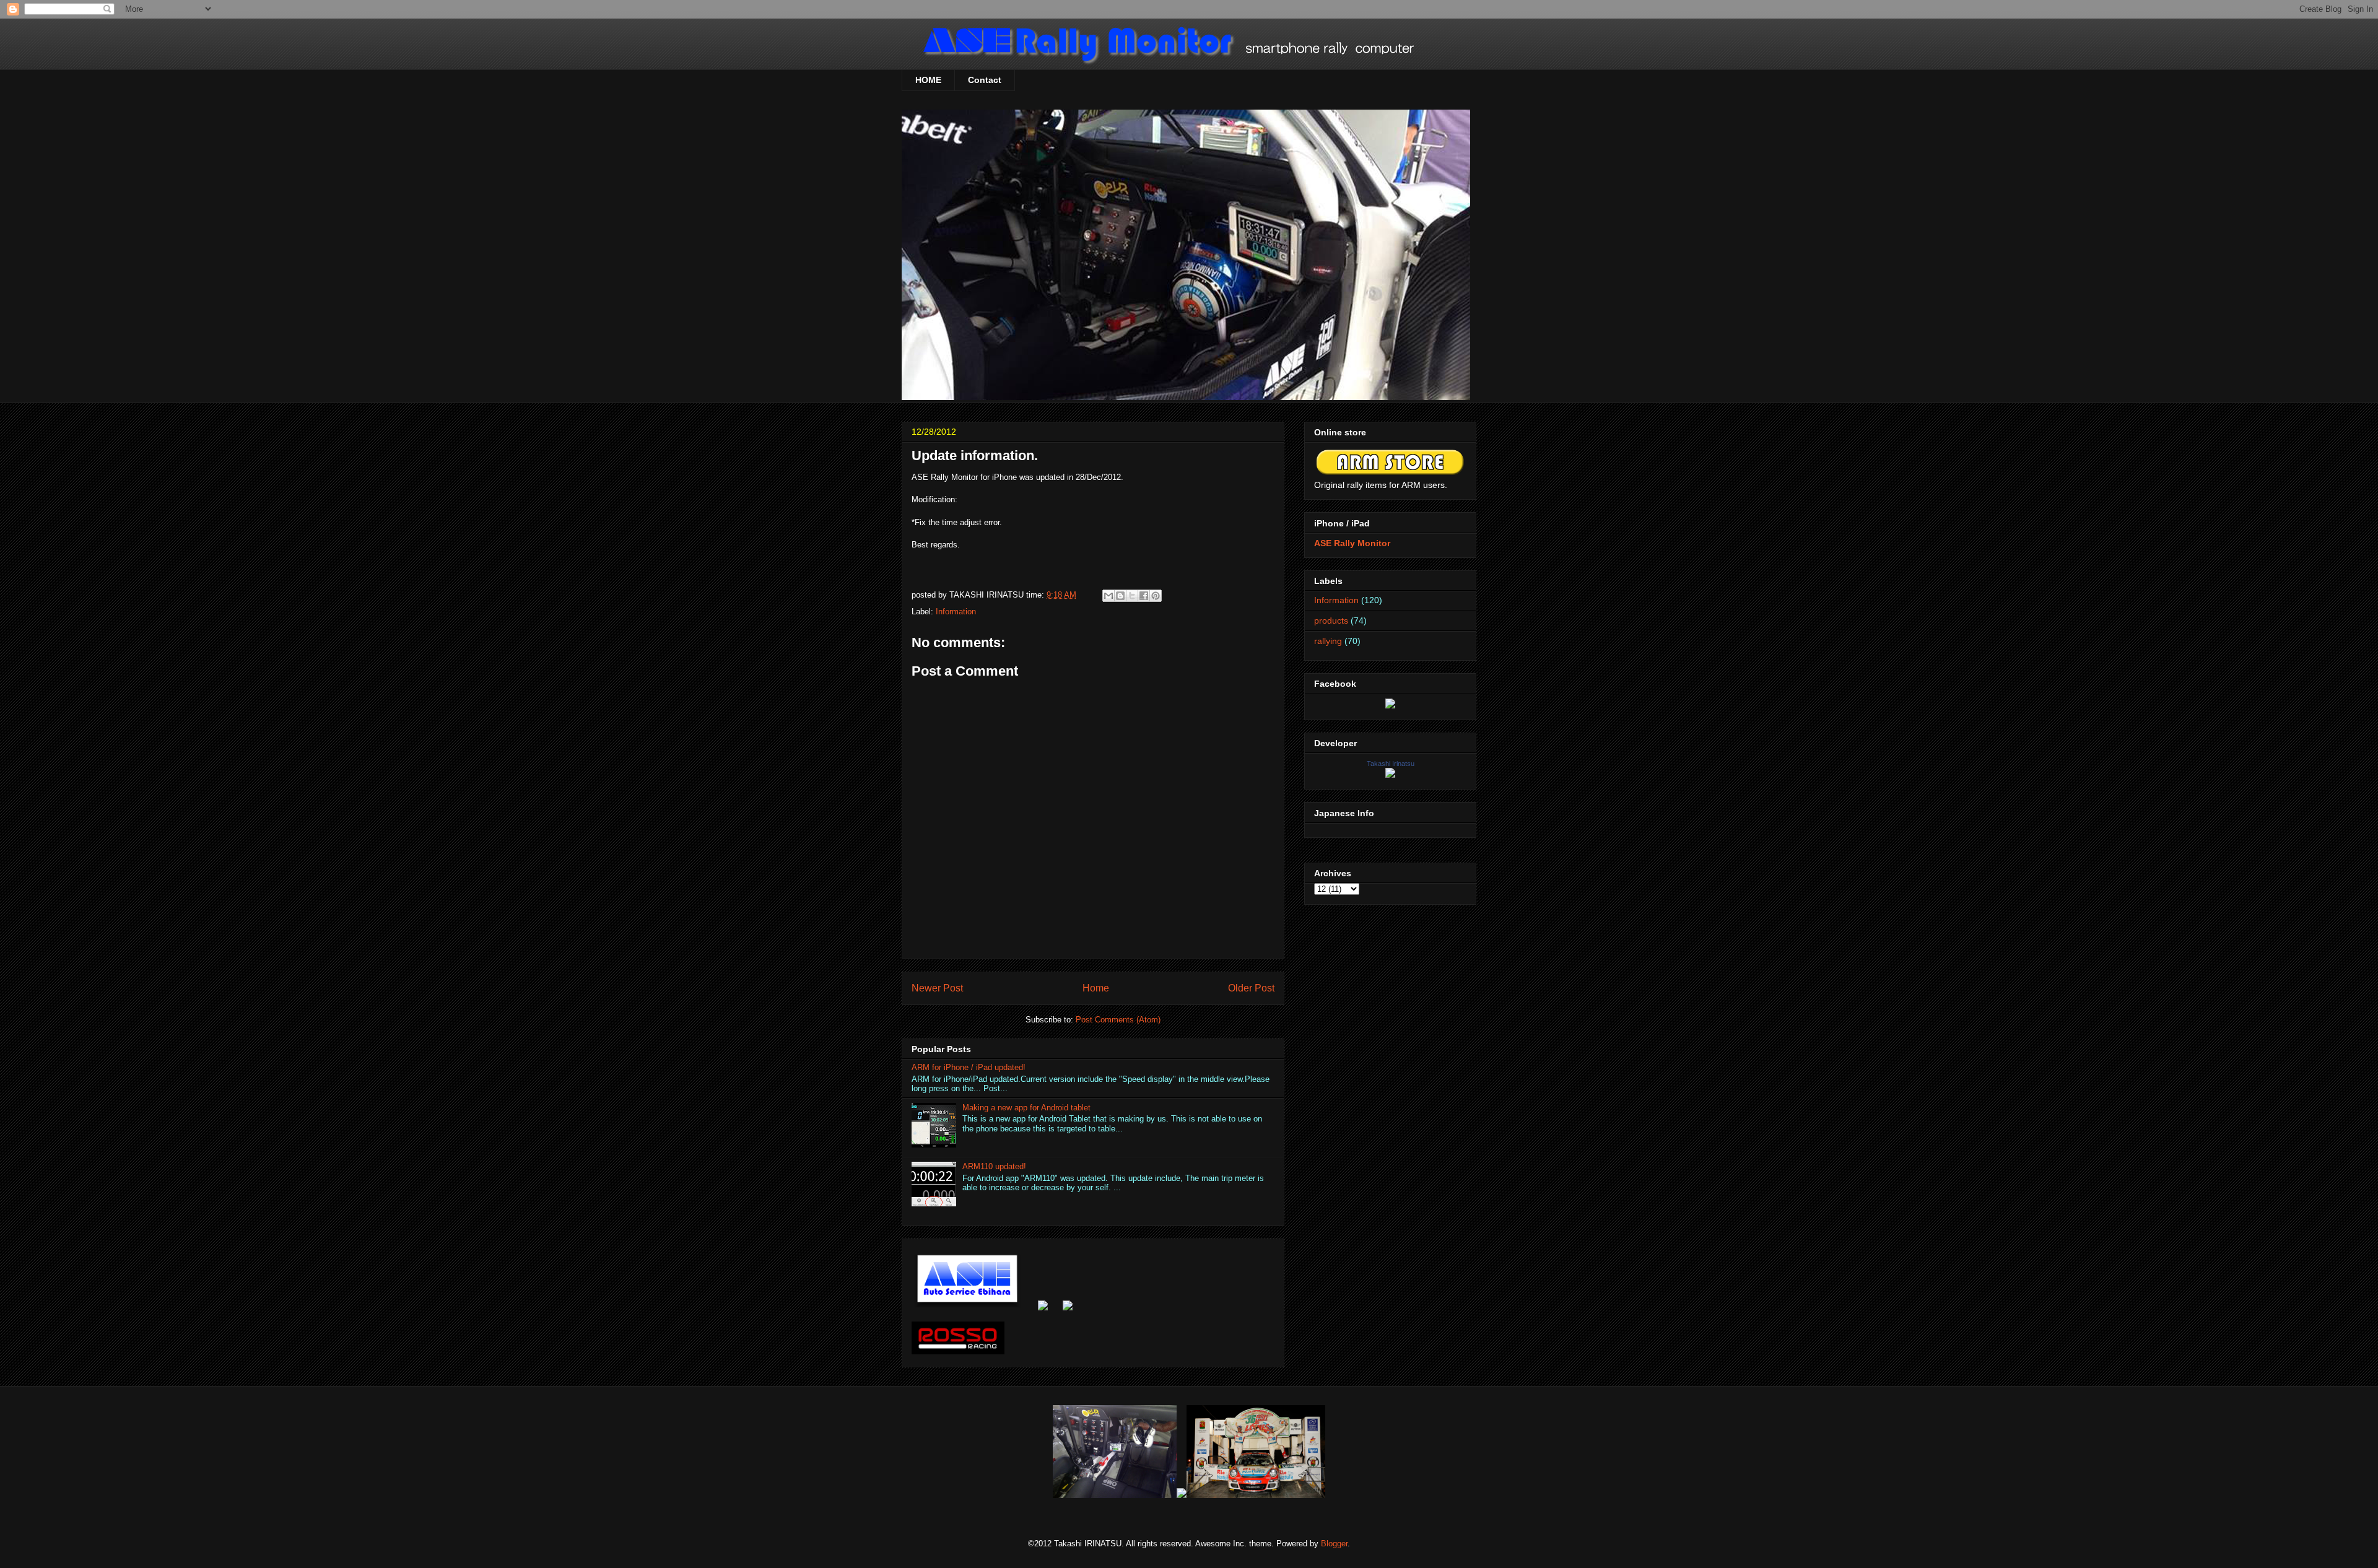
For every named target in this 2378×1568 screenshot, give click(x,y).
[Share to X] (1132, 596)
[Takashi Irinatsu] (1390, 775)
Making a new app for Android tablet (1026, 1108)
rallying (1328, 641)
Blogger (1334, 1544)
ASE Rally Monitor (1352, 543)
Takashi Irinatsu (1391, 764)
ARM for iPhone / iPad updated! (969, 1067)
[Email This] (1108, 596)
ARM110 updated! (994, 1166)
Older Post (1251, 988)
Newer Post (937, 988)
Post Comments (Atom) (1118, 1020)
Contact (985, 80)
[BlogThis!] (1120, 596)
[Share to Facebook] (1144, 596)
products (1331, 621)
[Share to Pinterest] (1156, 596)
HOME (928, 80)
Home (1096, 988)
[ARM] (1390, 705)
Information (956, 612)
